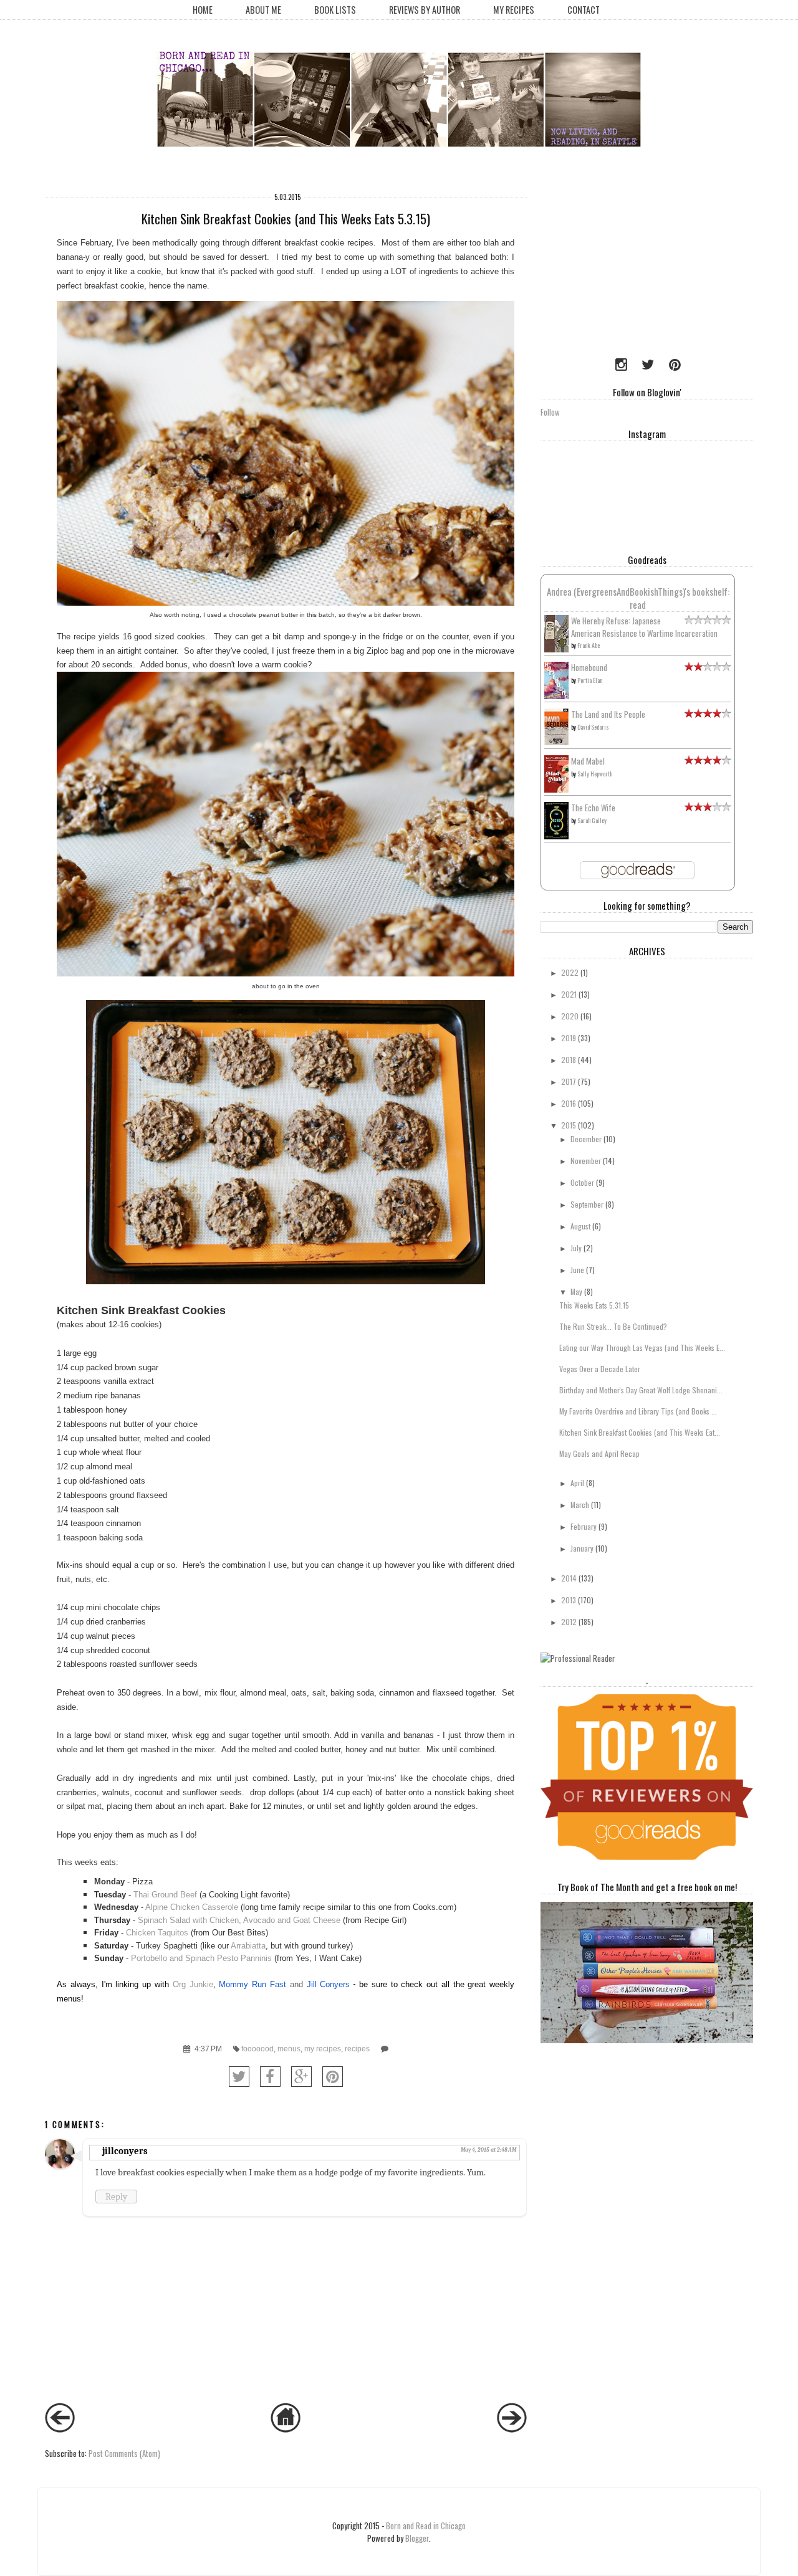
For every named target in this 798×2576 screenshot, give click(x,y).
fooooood (257, 2049)
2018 (569, 1060)
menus (289, 2049)
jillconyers (125, 2151)
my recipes (323, 2049)
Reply (116, 2197)
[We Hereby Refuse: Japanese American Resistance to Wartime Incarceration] (556, 649)
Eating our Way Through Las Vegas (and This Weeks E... (642, 1348)
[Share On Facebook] (270, 2077)
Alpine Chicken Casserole (192, 1907)
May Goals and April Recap (599, 1453)
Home (203, 10)
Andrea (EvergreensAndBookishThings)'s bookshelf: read (638, 598)
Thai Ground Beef (165, 1895)
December (586, 1139)
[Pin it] (333, 2077)
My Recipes (514, 10)
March (580, 1505)
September (587, 1204)
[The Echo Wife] (556, 836)
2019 (569, 1038)
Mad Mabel (588, 761)
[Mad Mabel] (556, 789)
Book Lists (335, 10)
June (577, 1270)
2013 (569, 1600)
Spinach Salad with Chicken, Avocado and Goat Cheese (239, 1920)
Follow (550, 412)
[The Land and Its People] (556, 742)
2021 (569, 994)
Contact (584, 10)
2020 (570, 1016)
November (586, 1161)
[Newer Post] (60, 2429)
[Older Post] (512, 2429)
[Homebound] (556, 696)
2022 (570, 972)
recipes (357, 2049)
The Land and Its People (608, 714)
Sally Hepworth (595, 774)
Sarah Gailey (592, 820)
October (582, 1182)
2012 (569, 1622)
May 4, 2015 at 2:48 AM (488, 2150)
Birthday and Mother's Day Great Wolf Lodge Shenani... (641, 1390)
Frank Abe (589, 645)
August (580, 1226)
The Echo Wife (593, 808)
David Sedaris (593, 727)
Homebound (589, 667)
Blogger (417, 2538)
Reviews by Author (425, 10)
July (576, 1248)
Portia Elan (590, 680)
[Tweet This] (239, 2077)
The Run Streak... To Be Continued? (613, 1326)
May (576, 1291)
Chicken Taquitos (157, 1933)
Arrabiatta (248, 1946)
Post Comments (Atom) (124, 2453)
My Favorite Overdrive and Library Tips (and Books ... (638, 1411)
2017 (569, 1081)
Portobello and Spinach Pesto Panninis (201, 1958)
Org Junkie (193, 1984)
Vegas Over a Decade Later (600, 1369)
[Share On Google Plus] (301, 2077)
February (584, 1526)
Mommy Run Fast (252, 1984)
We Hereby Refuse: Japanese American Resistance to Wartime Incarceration (644, 627)
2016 (569, 1103)
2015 (569, 1125)
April (577, 1483)
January (582, 1548)
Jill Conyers (329, 1984)
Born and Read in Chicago (426, 2526)
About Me (263, 10)
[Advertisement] (618, 265)
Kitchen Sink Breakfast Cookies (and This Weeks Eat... (640, 1432)
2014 (569, 1578)
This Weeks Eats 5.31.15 (594, 1305)
